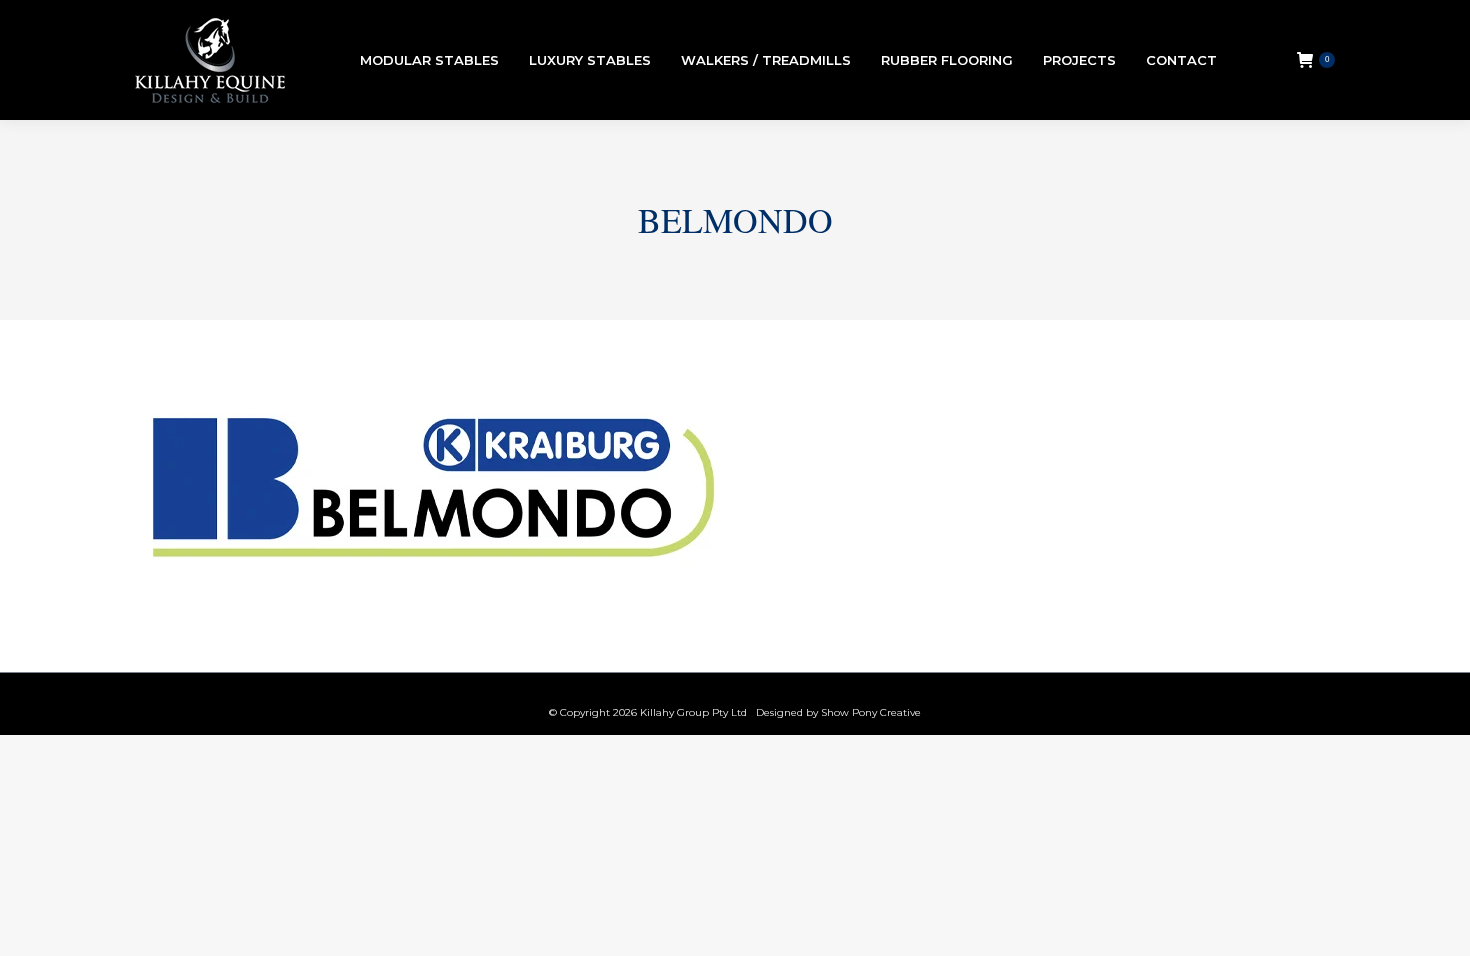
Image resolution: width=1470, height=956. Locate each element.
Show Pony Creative (871, 712)
